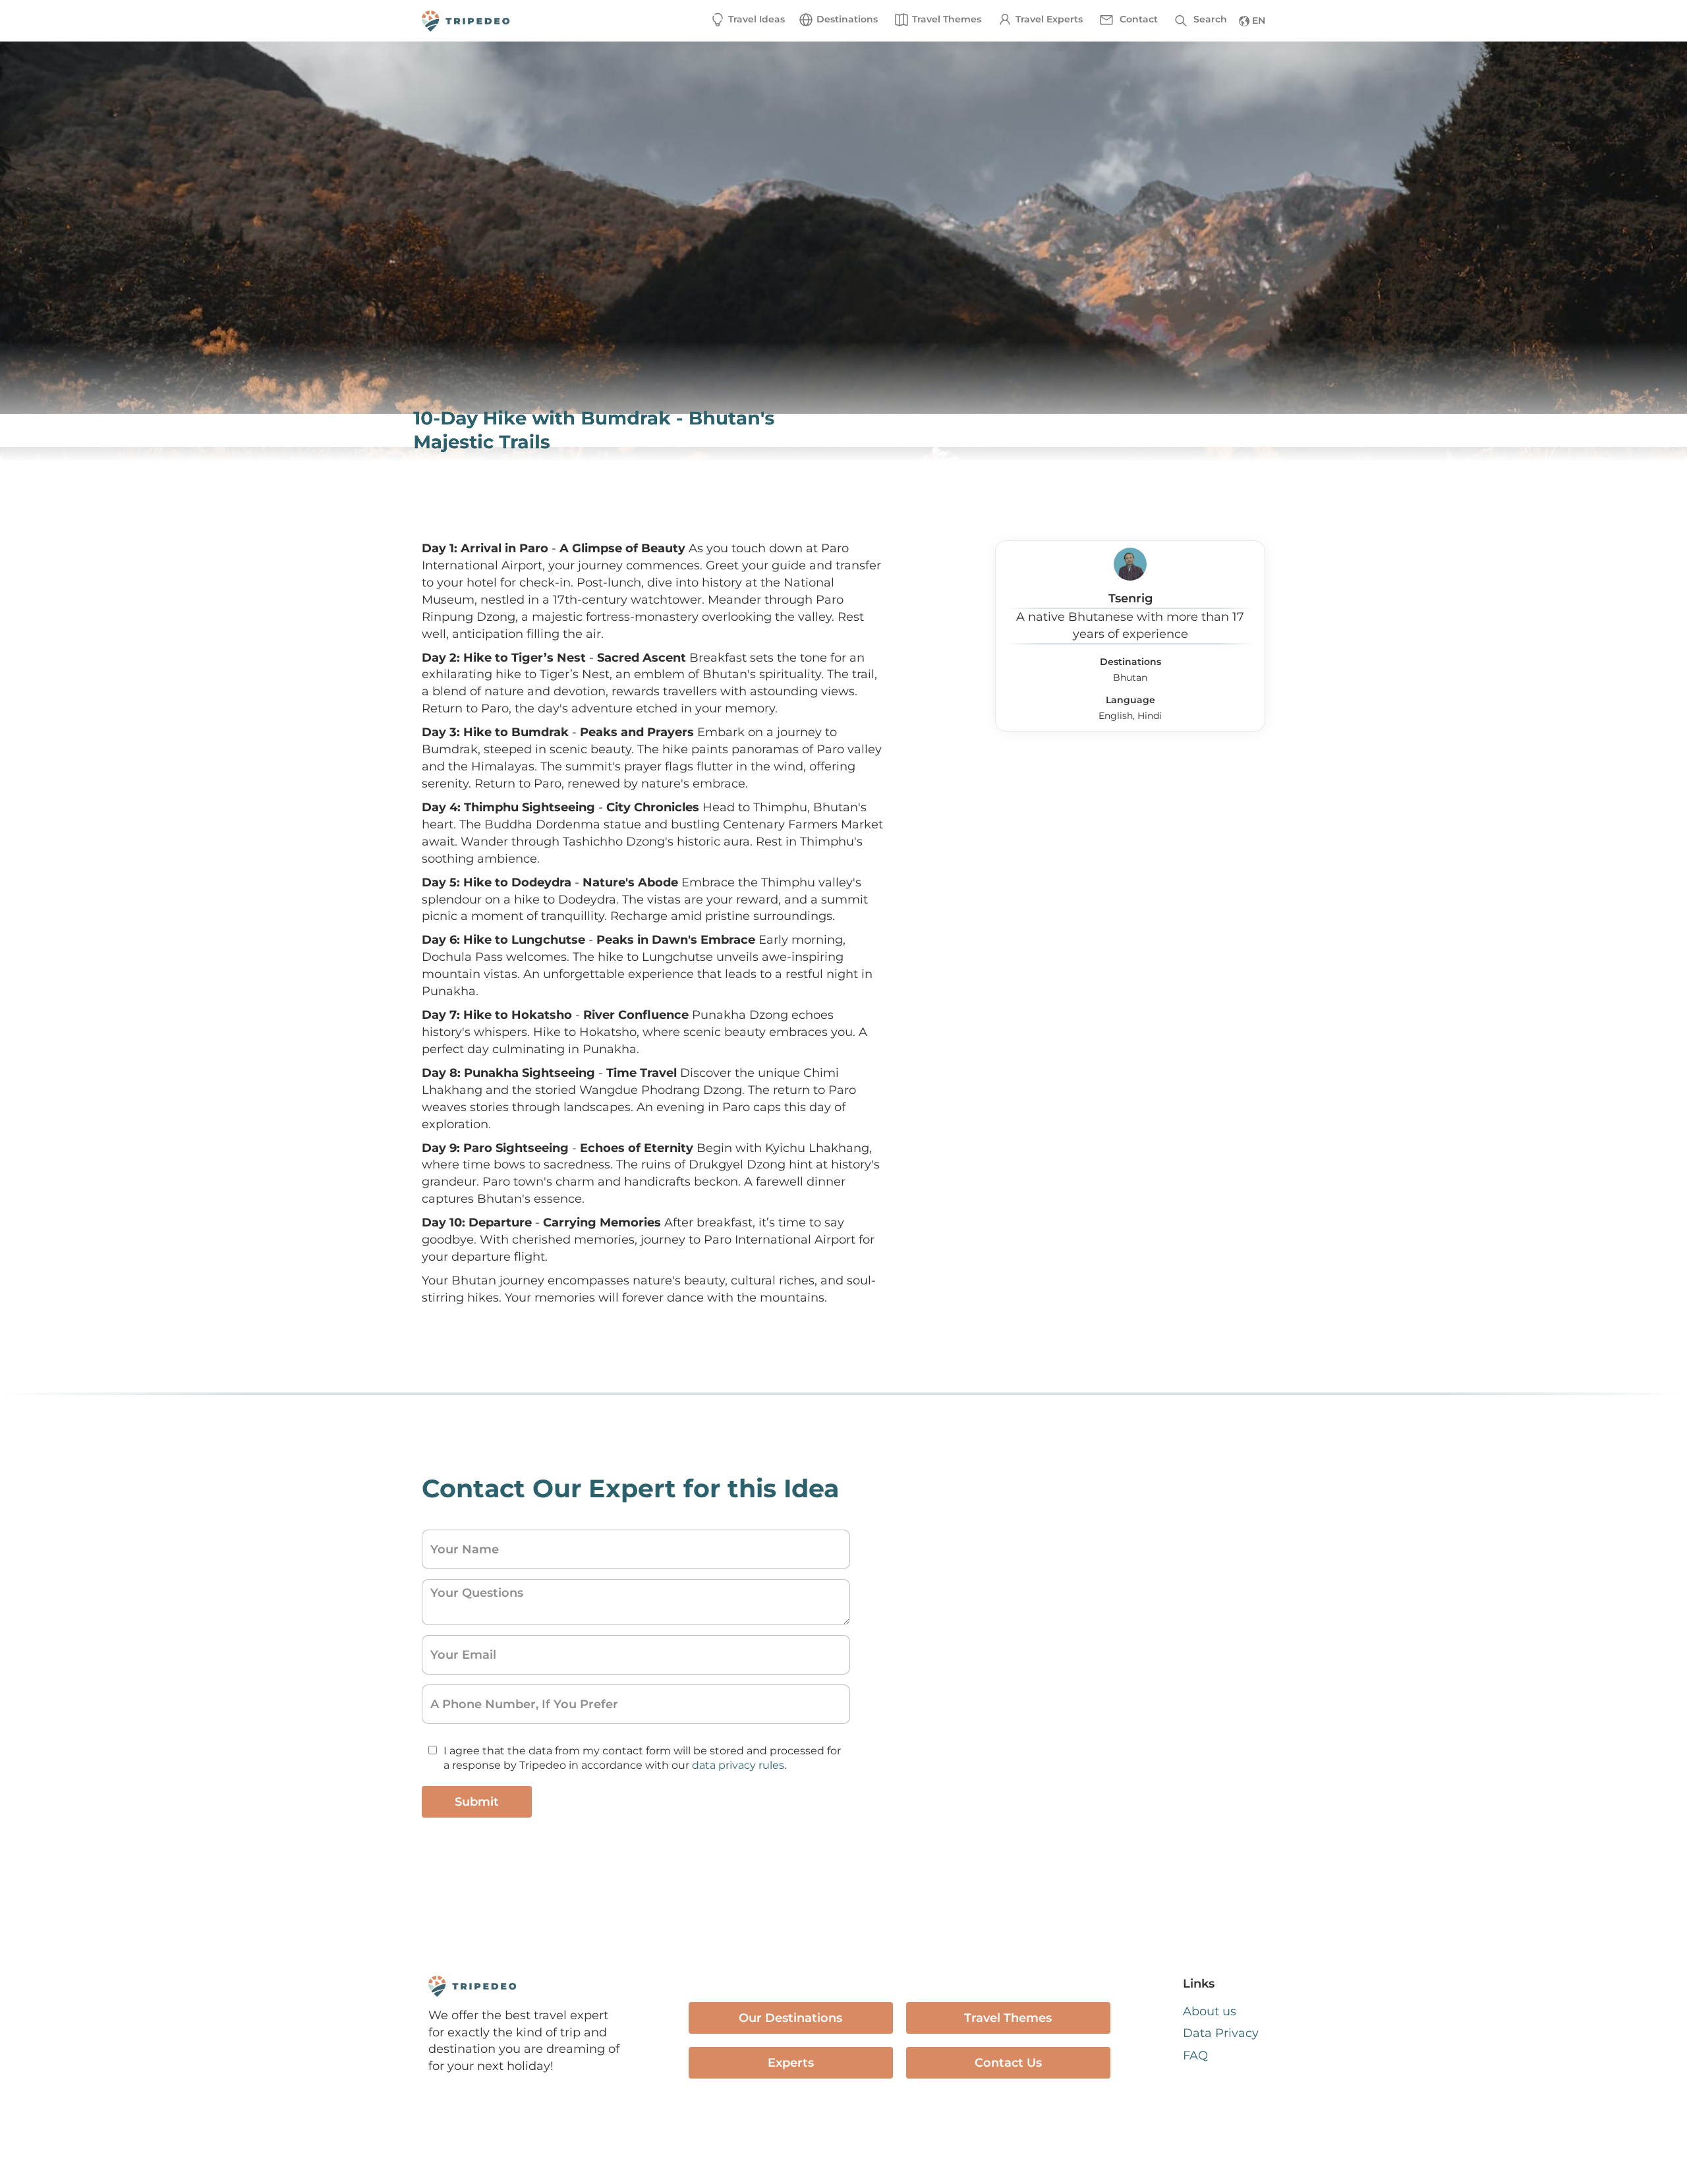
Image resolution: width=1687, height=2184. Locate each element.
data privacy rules (738, 1765)
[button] (838, 20)
